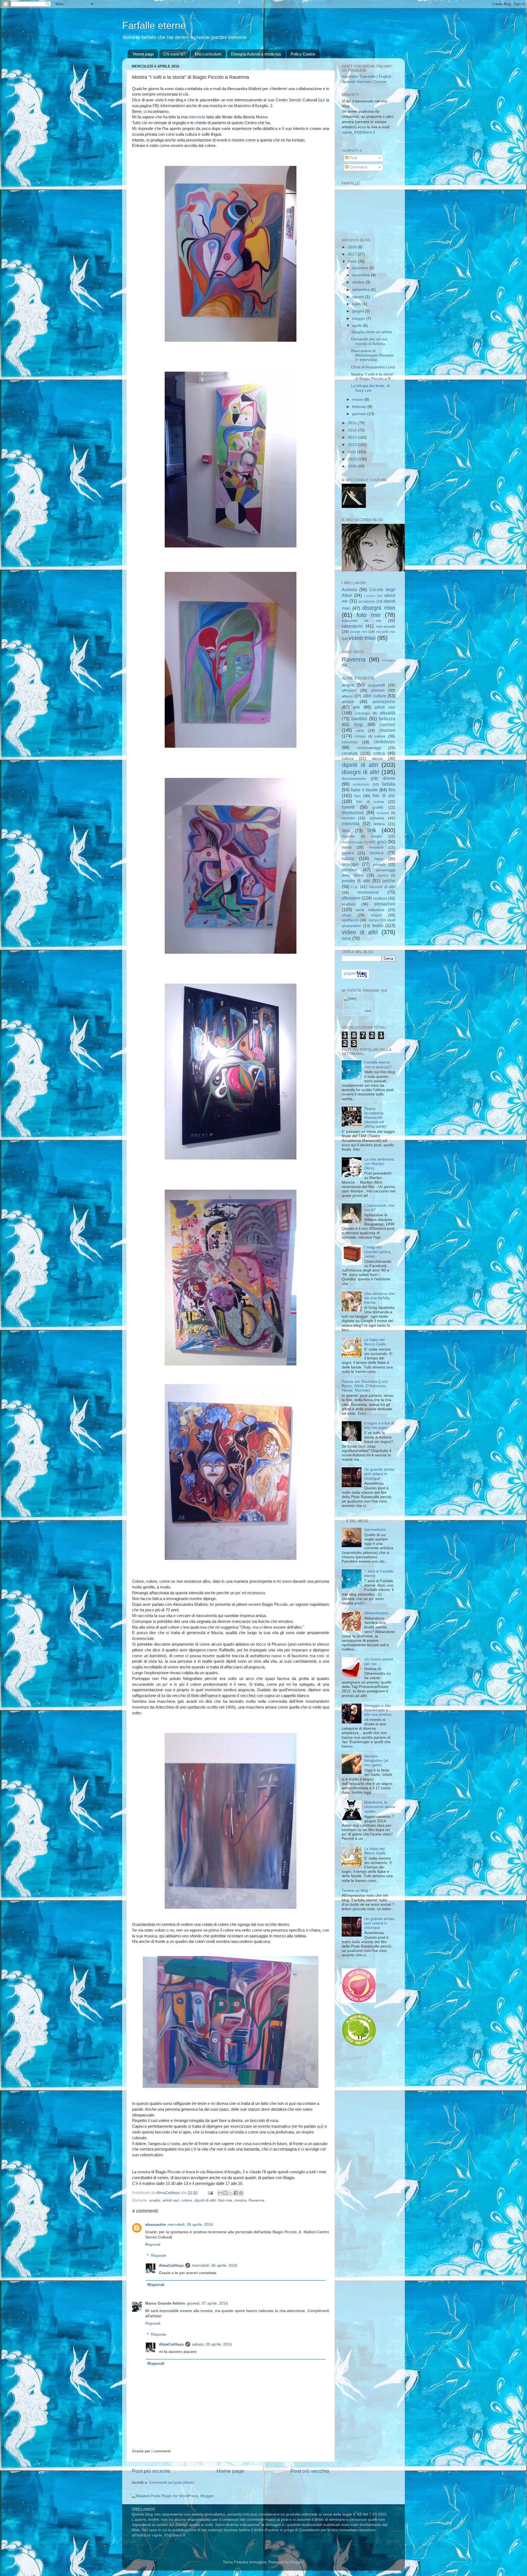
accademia (367, 602)
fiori (358, 796)
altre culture (375, 696)
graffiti (378, 807)
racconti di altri (382, 887)
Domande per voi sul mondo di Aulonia (369, 341)
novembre (361, 275)
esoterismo (361, 785)
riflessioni (351, 898)
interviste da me (361, 621)
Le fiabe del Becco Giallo (375, 1342)
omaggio (350, 864)
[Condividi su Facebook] (236, 2193)
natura (348, 858)
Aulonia (349, 589)
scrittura (380, 898)
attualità (388, 713)
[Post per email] (210, 2193)
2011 (352, 452)
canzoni (388, 724)
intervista (197, 117)
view (368, 1011)
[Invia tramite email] (220, 2193)
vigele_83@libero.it (358, 132)
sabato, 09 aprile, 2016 (212, 2344)
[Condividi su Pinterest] (241, 2193)
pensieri (350, 870)
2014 (353, 430)
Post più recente (151, 2471)
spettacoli (350, 920)
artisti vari (171, 2200)
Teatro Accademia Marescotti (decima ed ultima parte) (375, 1118)
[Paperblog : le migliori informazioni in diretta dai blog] (355, 977)
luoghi (377, 836)
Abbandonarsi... (378, 1613)
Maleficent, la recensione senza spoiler (380, 1807)
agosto (359, 297)
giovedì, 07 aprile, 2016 (207, 2303)
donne (389, 778)
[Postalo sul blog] (225, 2193)
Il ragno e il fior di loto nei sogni (379, 1425)
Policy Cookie (303, 54)
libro (346, 831)
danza (377, 759)
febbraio (360, 407)
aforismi (378, 690)
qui (322, 100)
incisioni (383, 813)
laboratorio (352, 626)
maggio (359, 318)
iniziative (377, 818)
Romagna (389, 660)
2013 (353, 437)
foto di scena (370, 802)
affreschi (349, 690)
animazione (384, 702)
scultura (349, 904)
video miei (362, 638)
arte (356, 707)
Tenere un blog (355, 1891)
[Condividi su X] (231, 2193)
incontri (348, 818)
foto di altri (384, 795)
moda (347, 847)
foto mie (225, 2200)
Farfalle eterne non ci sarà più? (378, 1065)
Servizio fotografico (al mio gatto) (376, 1761)
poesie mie (359, 632)
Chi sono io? (174, 54)
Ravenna (257, 2200)
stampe (374, 920)
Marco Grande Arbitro (165, 2303)
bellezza (387, 719)
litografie (348, 836)
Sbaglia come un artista (372, 332)
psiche (389, 881)
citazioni (387, 730)
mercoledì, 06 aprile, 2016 (190, 2225)
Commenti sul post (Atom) (172, 2482)
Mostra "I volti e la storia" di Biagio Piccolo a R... (373, 376)
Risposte (159, 2256)
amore (348, 702)
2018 (353, 247)
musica (376, 853)
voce (346, 938)
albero (347, 696)
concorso (350, 742)
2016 (353, 262)
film (392, 790)
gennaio (360, 414)
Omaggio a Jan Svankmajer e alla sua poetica (378, 1710)
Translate (367, 76)
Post (353, 158)
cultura (348, 759)
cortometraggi (369, 748)
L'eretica (370, 596)
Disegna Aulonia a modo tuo (256, 54)
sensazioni (385, 904)
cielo (360, 731)
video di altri (360, 932)
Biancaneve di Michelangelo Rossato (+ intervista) (372, 355)
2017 (353, 254)
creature (350, 753)
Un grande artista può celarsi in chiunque (379, 1474)
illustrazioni (353, 813)
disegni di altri (361, 772)
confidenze (385, 742)
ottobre (359, 282)
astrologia (363, 713)
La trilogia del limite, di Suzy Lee (370, 388)
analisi (155, 2200)
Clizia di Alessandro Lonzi (373, 367)
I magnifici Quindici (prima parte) (377, 1252)
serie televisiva (370, 910)
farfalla (389, 784)
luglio (357, 304)
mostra (240, 2200)
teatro (378, 925)
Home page (143, 54)
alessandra (155, 2225)
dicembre (361, 268)
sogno (376, 915)
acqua (348, 685)
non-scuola (386, 626)
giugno (359, 311)
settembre (361, 290)
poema (383, 875)
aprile (358, 326)
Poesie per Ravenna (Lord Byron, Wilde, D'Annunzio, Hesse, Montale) (365, 1386)
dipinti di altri (205, 2200)
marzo (358, 400)
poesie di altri (356, 881)
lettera (379, 824)
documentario (354, 779)
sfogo (347, 915)
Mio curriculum (208, 54)
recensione (368, 892)
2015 (353, 423)
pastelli (379, 865)
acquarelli (376, 685)
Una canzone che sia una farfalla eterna (379, 1298)
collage (360, 736)
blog (358, 724)
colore (187, 2200)
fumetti (348, 807)
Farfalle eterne (154, 25)
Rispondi (153, 2245)
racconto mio (386, 632)
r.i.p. (355, 887)
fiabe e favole (364, 790)
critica (379, 753)
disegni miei (379, 608)
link (372, 830)
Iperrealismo (375, 1530)
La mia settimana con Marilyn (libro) (379, 1164)
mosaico (376, 847)
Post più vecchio (310, 2471)
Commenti (358, 167)
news (379, 859)
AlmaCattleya (171, 2265)
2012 (353, 445)
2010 (353, 459)
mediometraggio (352, 842)
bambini (359, 719)
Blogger (297, 2562)
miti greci (378, 842)
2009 (353, 466)
